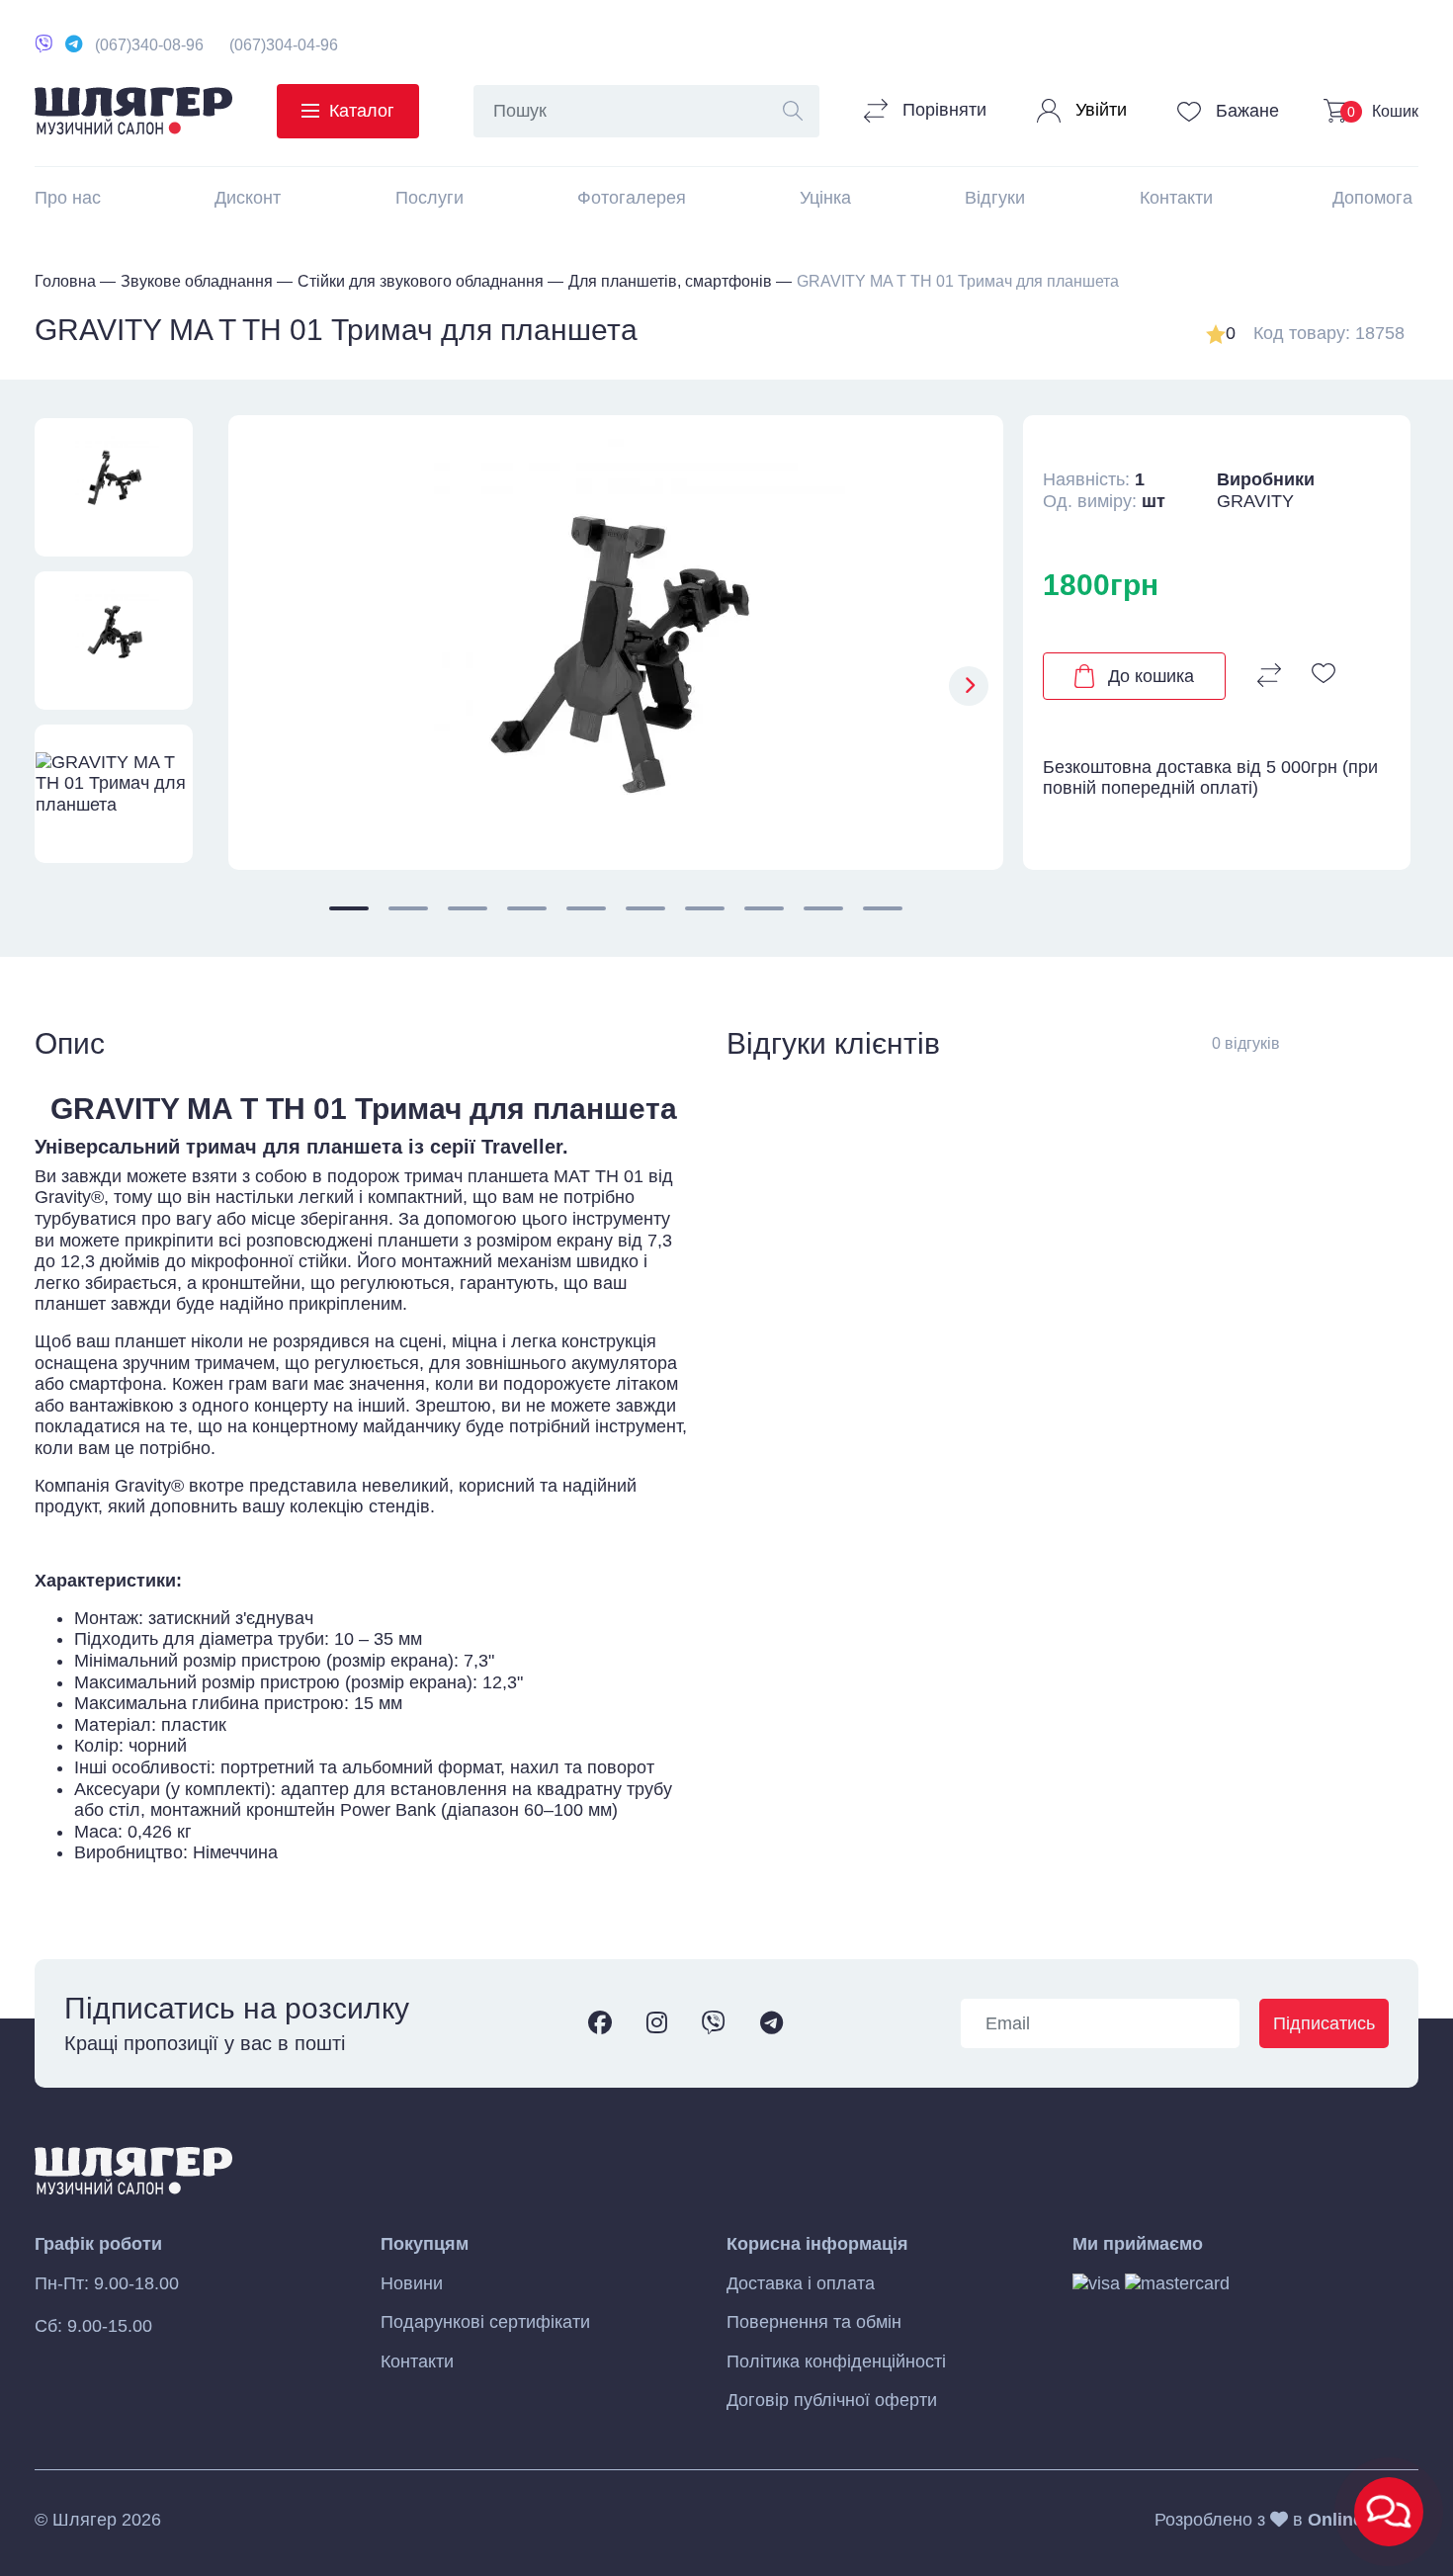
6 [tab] (645, 908)
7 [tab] (705, 908)
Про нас (68, 198)
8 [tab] (764, 908)
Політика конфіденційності (836, 2361)
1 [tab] (349, 908)
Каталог (362, 111)
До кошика (1151, 676)
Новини (412, 2283)
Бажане (1245, 111)
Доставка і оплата (801, 2283)
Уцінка (825, 198)
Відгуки (995, 198)
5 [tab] (586, 908)
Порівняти (942, 110)
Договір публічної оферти (832, 2400)
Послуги (429, 198)
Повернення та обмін (814, 2322)
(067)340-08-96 (149, 45)
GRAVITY (1255, 501)
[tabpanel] (616, 643)
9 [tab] (823, 908)
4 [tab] (527, 908)
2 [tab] (408, 908)
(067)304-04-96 (284, 45)
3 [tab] (468, 908)
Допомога (1372, 198)
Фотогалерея (632, 198)
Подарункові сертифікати (485, 2322)
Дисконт (248, 198)
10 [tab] (883, 908)
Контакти (1176, 198)
